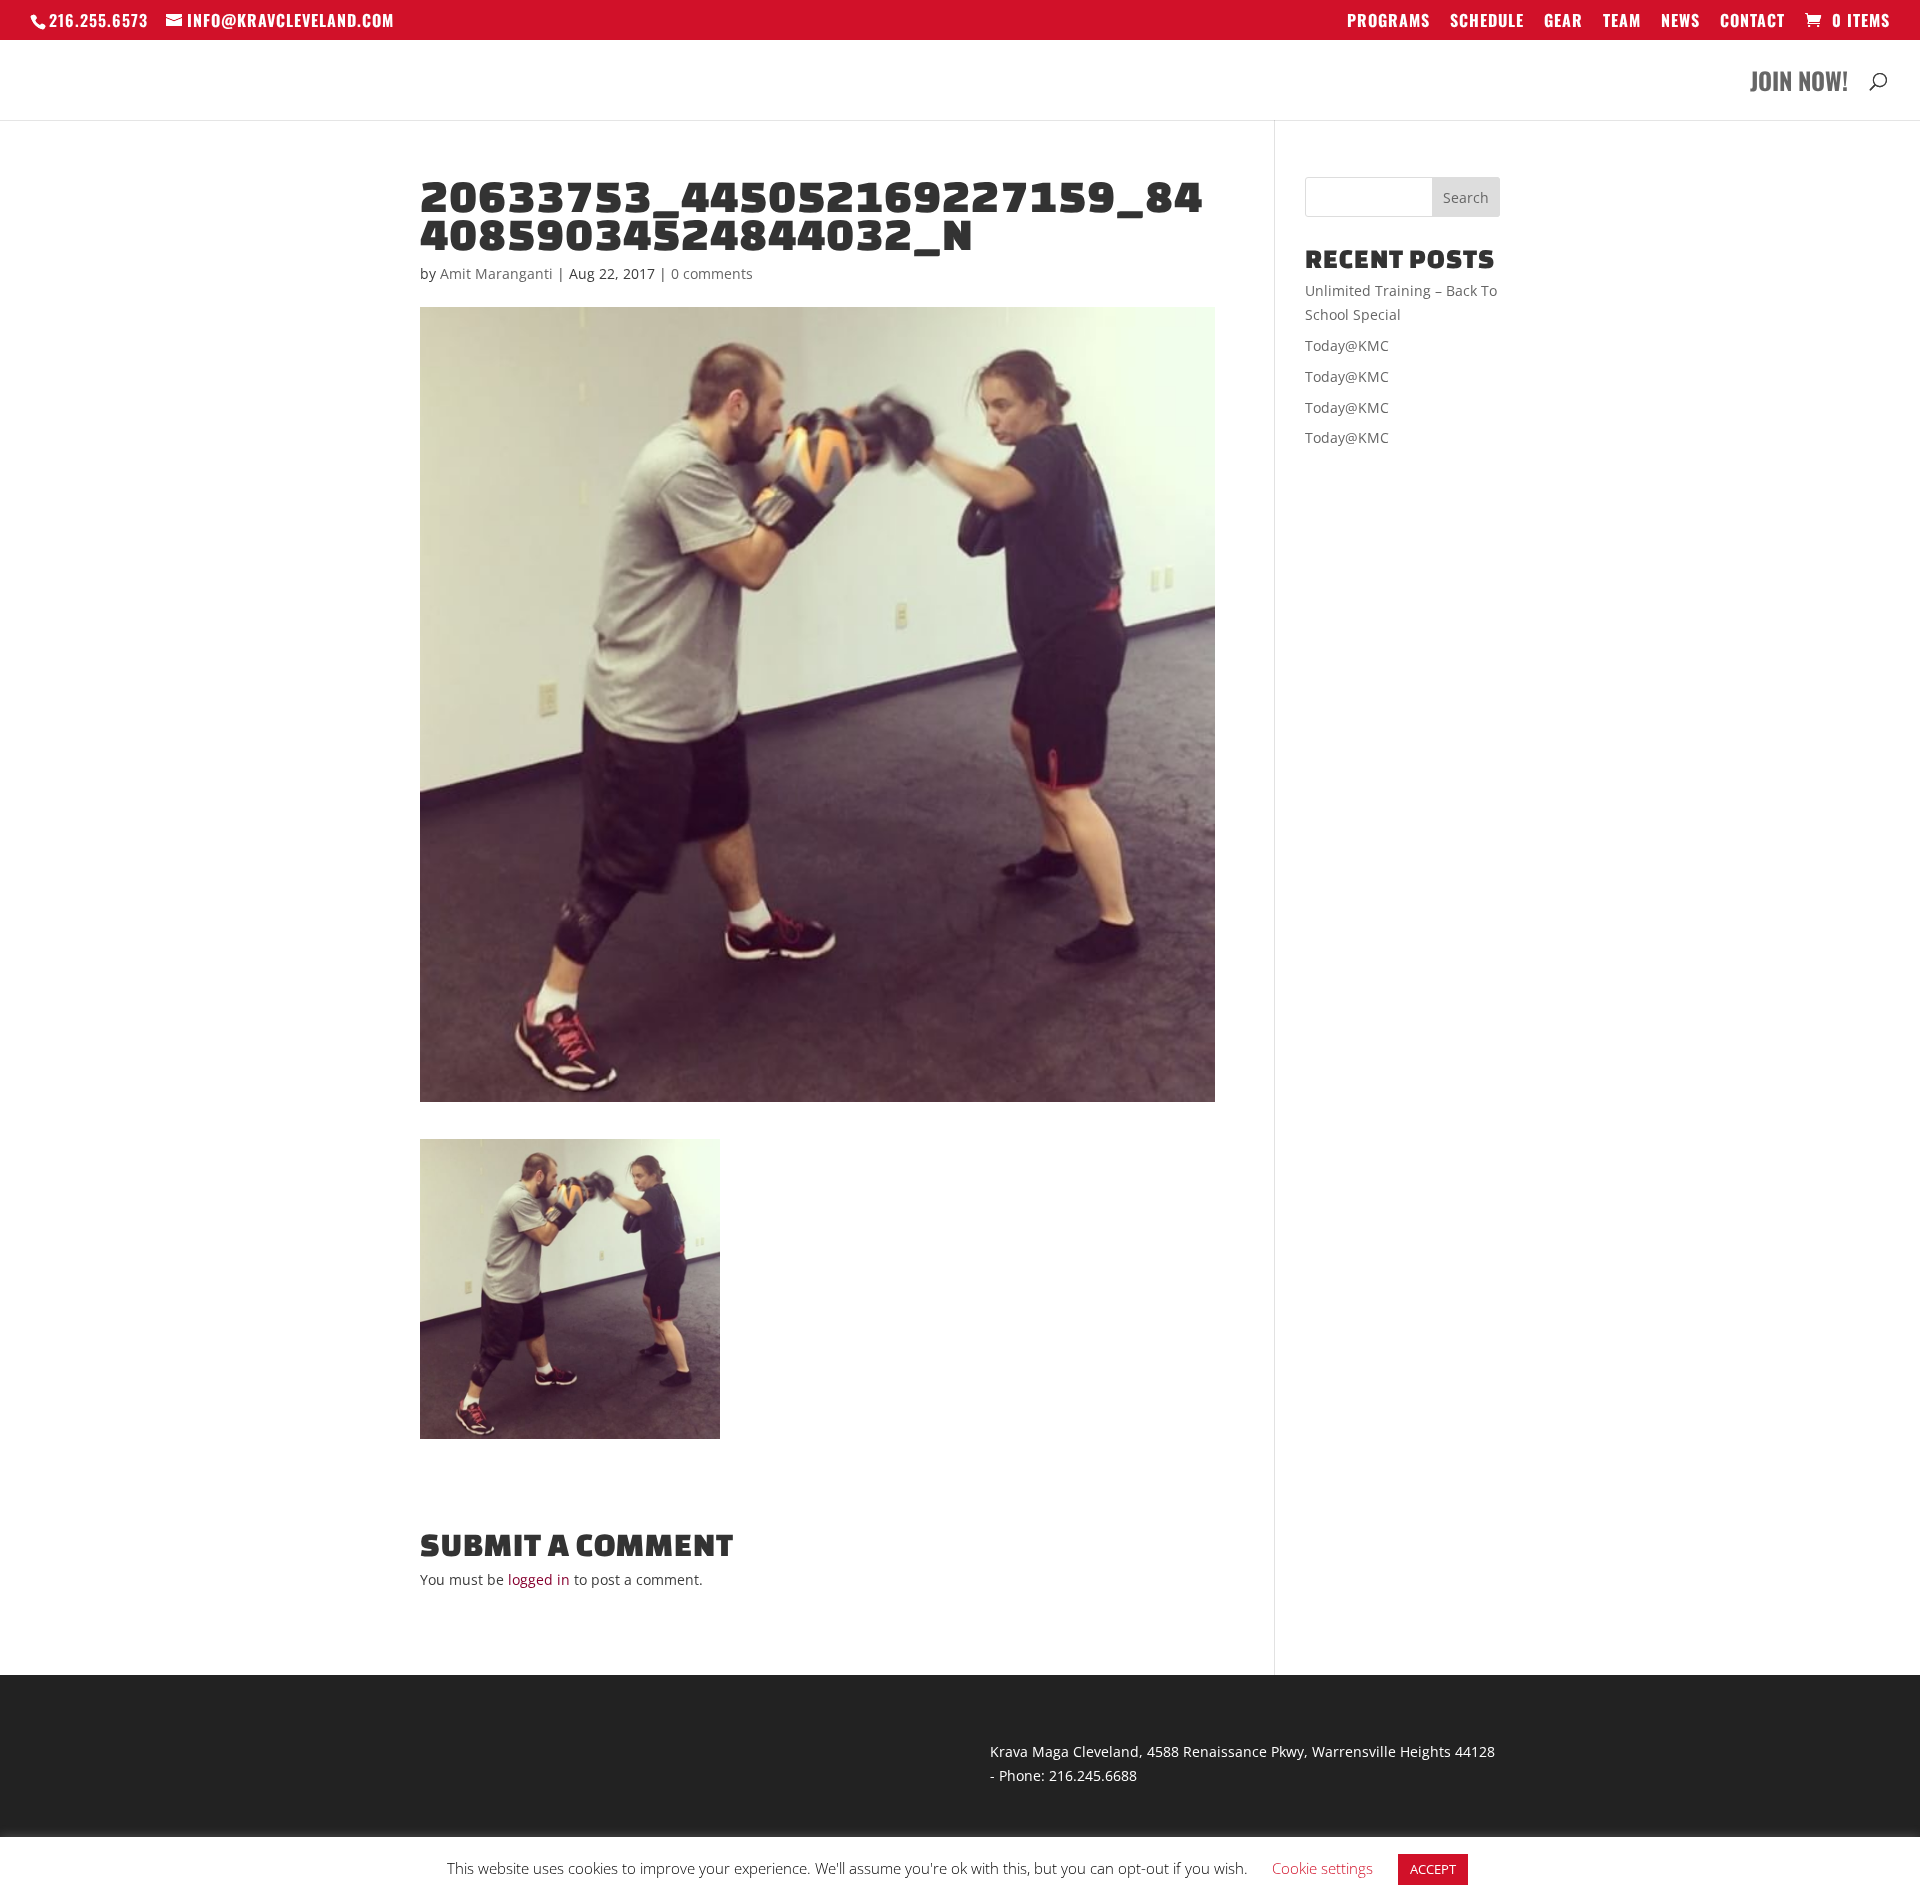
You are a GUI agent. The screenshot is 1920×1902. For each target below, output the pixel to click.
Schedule (1487, 22)
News (1680, 22)
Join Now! (1799, 85)
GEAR (1563, 22)
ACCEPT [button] (1433, 1869)
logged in (539, 1579)
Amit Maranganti (496, 273)
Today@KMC (1347, 345)
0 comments (712, 273)
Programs (1388, 22)
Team (1622, 22)
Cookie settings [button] (1322, 1868)
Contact (1752, 22)
